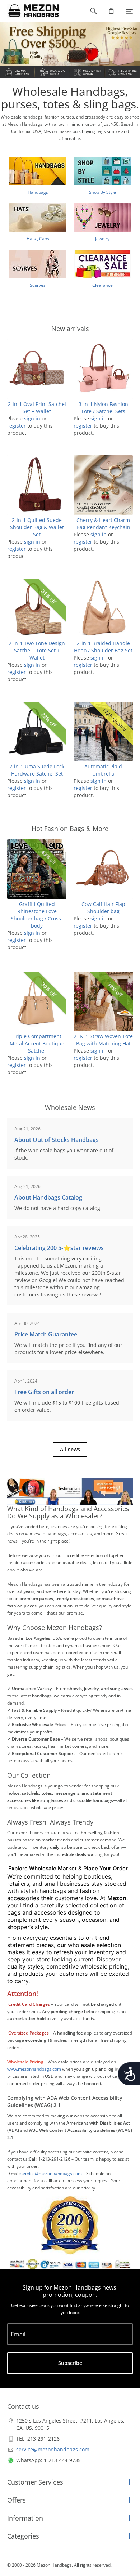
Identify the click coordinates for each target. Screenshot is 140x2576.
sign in (32, 418)
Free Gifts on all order (44, 1392)
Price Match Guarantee (46, 1334)
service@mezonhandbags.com (53, 2449)
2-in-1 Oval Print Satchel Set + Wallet (37, 408)
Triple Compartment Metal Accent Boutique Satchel (37, 1043)
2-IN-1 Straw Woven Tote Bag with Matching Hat (103, 1040)
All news (70, 1449)
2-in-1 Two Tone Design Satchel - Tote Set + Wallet (37, 650)
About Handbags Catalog (48, 1197)
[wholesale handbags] (30, 11)
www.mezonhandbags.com (34, 2069)
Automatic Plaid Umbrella (103, 770)
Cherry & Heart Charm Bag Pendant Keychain (103, 524)
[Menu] (129, 11)
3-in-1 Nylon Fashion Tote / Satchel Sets (103, 408)
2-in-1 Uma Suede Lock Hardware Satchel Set (37, 770)
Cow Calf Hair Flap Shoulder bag (103, 908)
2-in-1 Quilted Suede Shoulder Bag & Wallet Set (37, 527)
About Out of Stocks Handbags (57, 1140)
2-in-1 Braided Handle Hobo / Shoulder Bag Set (103, 647)
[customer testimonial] (70, 1492)
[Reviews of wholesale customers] (70, 2225)
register (17, 426)
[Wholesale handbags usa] (70, 50)
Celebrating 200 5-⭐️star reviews (59, 1248)
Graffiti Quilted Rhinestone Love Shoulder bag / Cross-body (37, 915)
